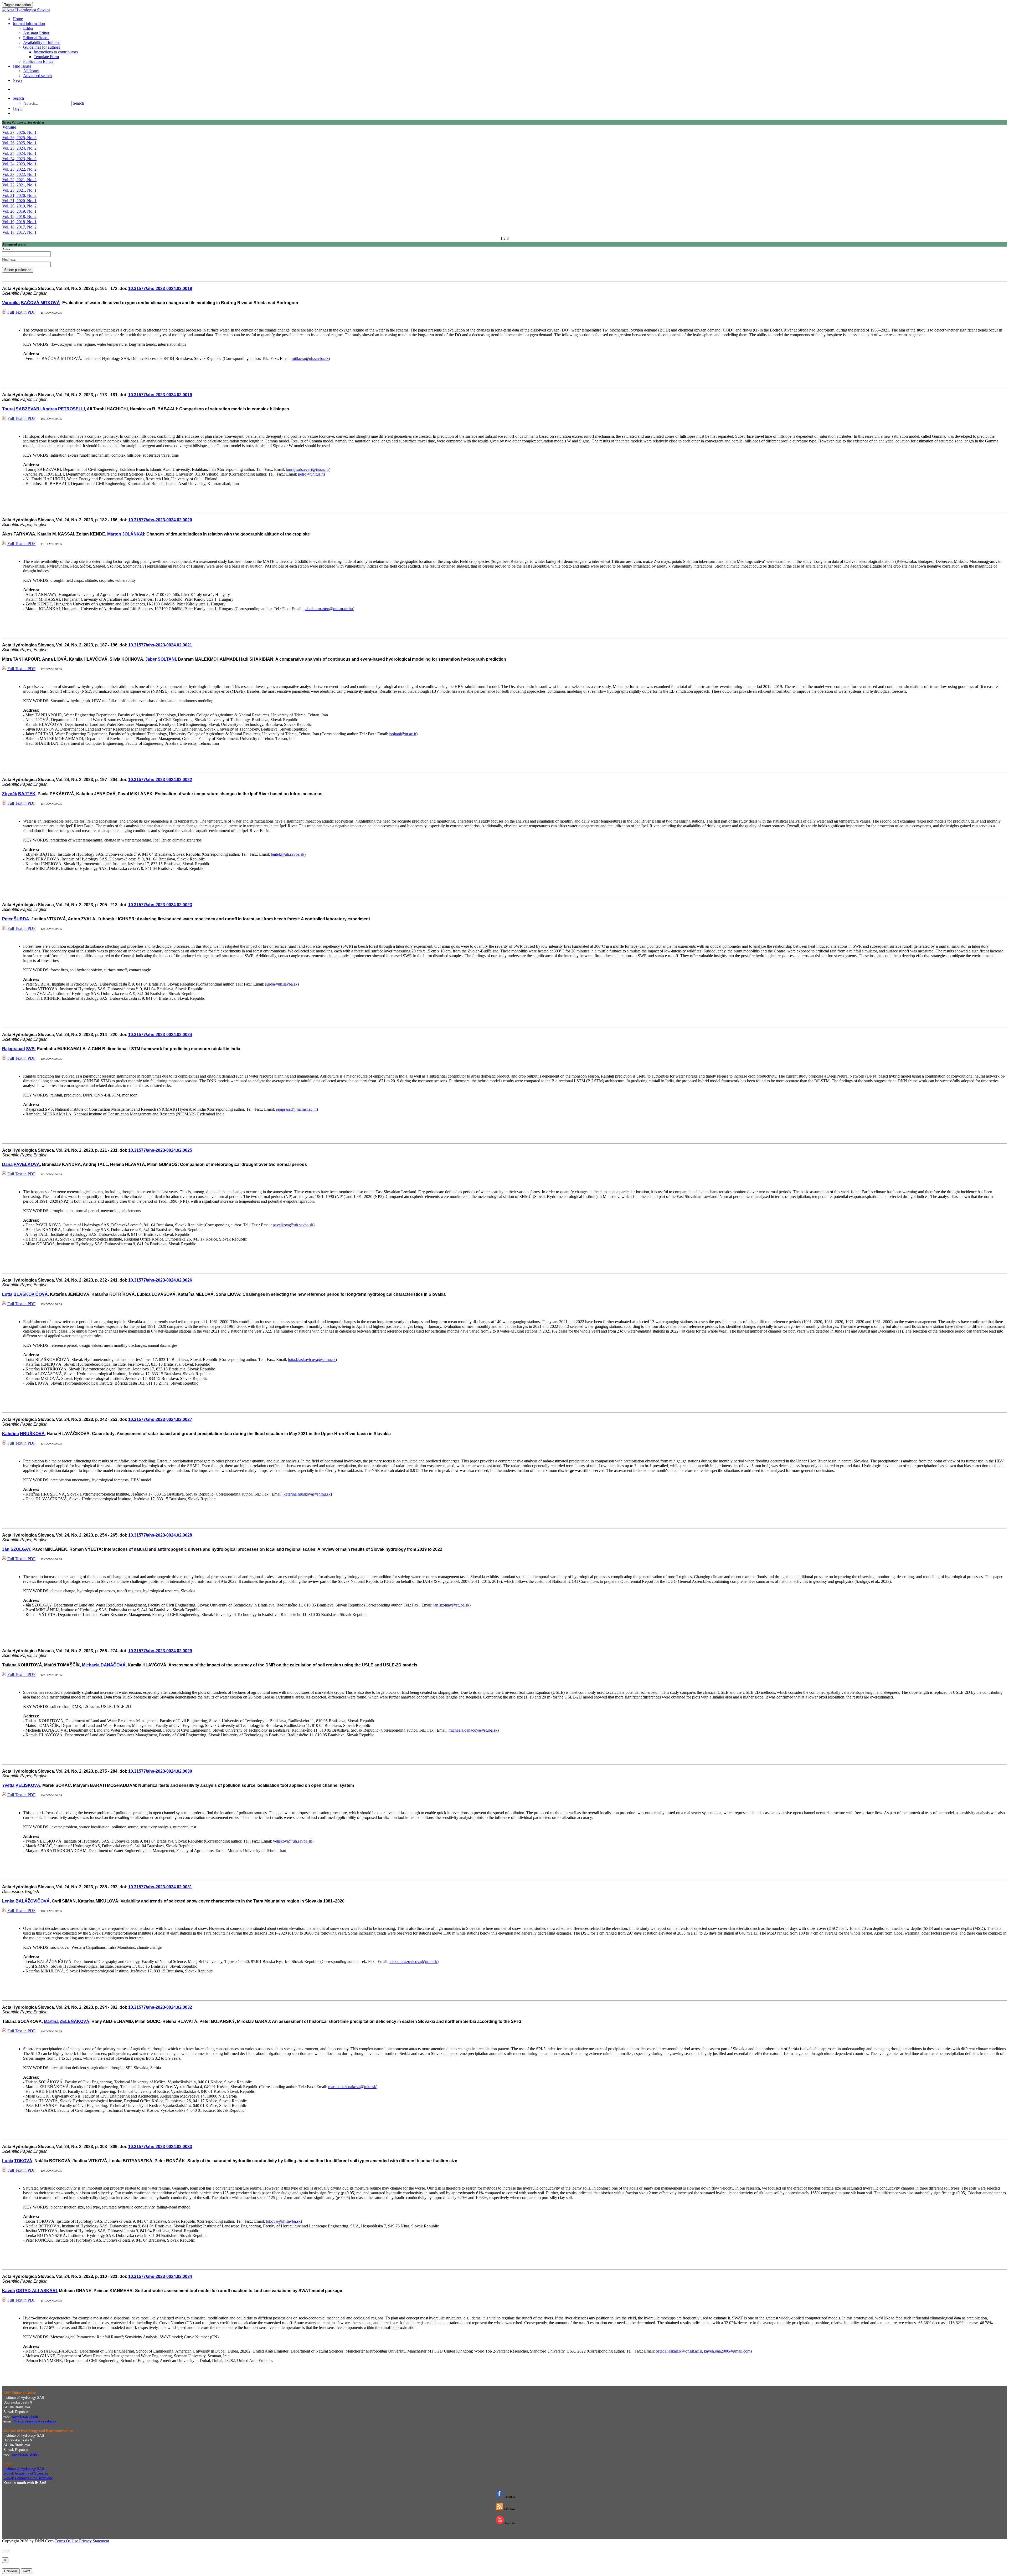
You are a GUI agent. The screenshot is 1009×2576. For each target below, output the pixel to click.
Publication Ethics (38, 61)
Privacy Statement (94, 2541)
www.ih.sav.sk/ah (25, 2417)
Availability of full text (42, 42)
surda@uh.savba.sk (281, 984)
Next (26, 2571)
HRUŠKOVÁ (32, 1434)
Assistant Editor (36, 33)
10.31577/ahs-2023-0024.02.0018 (160, 289)
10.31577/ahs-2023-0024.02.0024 (160, 1035)
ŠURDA (21, 919)
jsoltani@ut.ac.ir (403, 734)
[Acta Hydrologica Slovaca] (26, 10)
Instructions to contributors (56, 52)
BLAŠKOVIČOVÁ (31, 1294)
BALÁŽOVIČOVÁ (33, 1901)
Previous (11, 2571)
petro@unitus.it (311, 474)
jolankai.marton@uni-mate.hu (328, 609)
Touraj (8, 409)
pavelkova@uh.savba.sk (293, 1225)
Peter (7, 919)
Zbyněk (10, 794)
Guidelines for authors (42, 47)
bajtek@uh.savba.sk (288, 854)
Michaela (91, 1665)
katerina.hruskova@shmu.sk (307, 1494)
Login (18, 108)
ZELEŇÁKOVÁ (74, 2021)
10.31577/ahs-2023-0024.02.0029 (160, 1651)
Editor (28, 28)
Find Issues (22, 66)
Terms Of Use (66, 2541)
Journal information (29, 24)
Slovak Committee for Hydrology (28, 2478)
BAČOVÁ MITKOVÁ (40, 303)
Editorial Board (36, 38)
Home (18, 19)
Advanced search (37, 76)
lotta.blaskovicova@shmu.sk (312, 1360)
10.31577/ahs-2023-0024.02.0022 (160, 780)
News (17, 80)
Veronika (11, 303)
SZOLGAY (20, 1549)
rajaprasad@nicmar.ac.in (296, 1109)
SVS (30, 1049)
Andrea (50, 409)
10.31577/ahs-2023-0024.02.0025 (160, 1150)
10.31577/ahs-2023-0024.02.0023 (160, 905)
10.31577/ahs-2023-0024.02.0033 (160, 2147)
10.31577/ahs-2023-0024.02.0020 (160, 520)
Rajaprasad (14, 1049)
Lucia (8, 2161)
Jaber (151, 659)
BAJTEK (27, 794)
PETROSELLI (71, 409)
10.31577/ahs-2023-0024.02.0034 (160, 2276)
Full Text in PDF (21, 312)
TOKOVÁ (23, 2161)
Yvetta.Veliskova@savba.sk (35, 2421)
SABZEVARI (28, 409)
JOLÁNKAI (133, 534)
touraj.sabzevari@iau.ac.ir (307, 469)
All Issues (31, 71)
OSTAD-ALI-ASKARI (36, 2291)
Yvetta (8, 1785)
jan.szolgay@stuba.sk (451, 1605)
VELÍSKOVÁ (28, 1785)
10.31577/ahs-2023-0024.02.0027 (160, 1419)
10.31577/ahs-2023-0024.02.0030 (160, 1771)
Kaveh (9, 2291)
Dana (7, 1164)
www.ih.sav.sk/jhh (25, 2454)
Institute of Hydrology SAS (24, 2469)
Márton (114, 534)
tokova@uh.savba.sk (283, 2221)
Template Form (46, 57)
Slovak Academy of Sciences (26, 2473)
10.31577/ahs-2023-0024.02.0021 (160, 645)
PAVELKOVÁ (27, 1164)
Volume (9, 127)
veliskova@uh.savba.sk (293, 1841)
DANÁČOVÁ (113, 1665)
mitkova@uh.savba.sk (310, 358)
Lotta (7, 1294)
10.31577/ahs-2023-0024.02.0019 (160, 395)
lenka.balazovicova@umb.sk (413, 1962)
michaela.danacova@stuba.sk (473, 1730)
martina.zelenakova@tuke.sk (352, 2087)
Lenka (8, 1901)
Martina (51, 2021)
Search (18, 98)
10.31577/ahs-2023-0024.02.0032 (160, 2007)
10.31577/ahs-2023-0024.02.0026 (160, 1280)
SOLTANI (167, 659)
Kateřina (11, 1434)
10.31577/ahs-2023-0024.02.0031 (160, 1887)
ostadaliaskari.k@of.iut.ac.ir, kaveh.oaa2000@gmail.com (703, 2351)
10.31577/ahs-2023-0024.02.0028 (160, 1535)
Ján (6, 1549)
